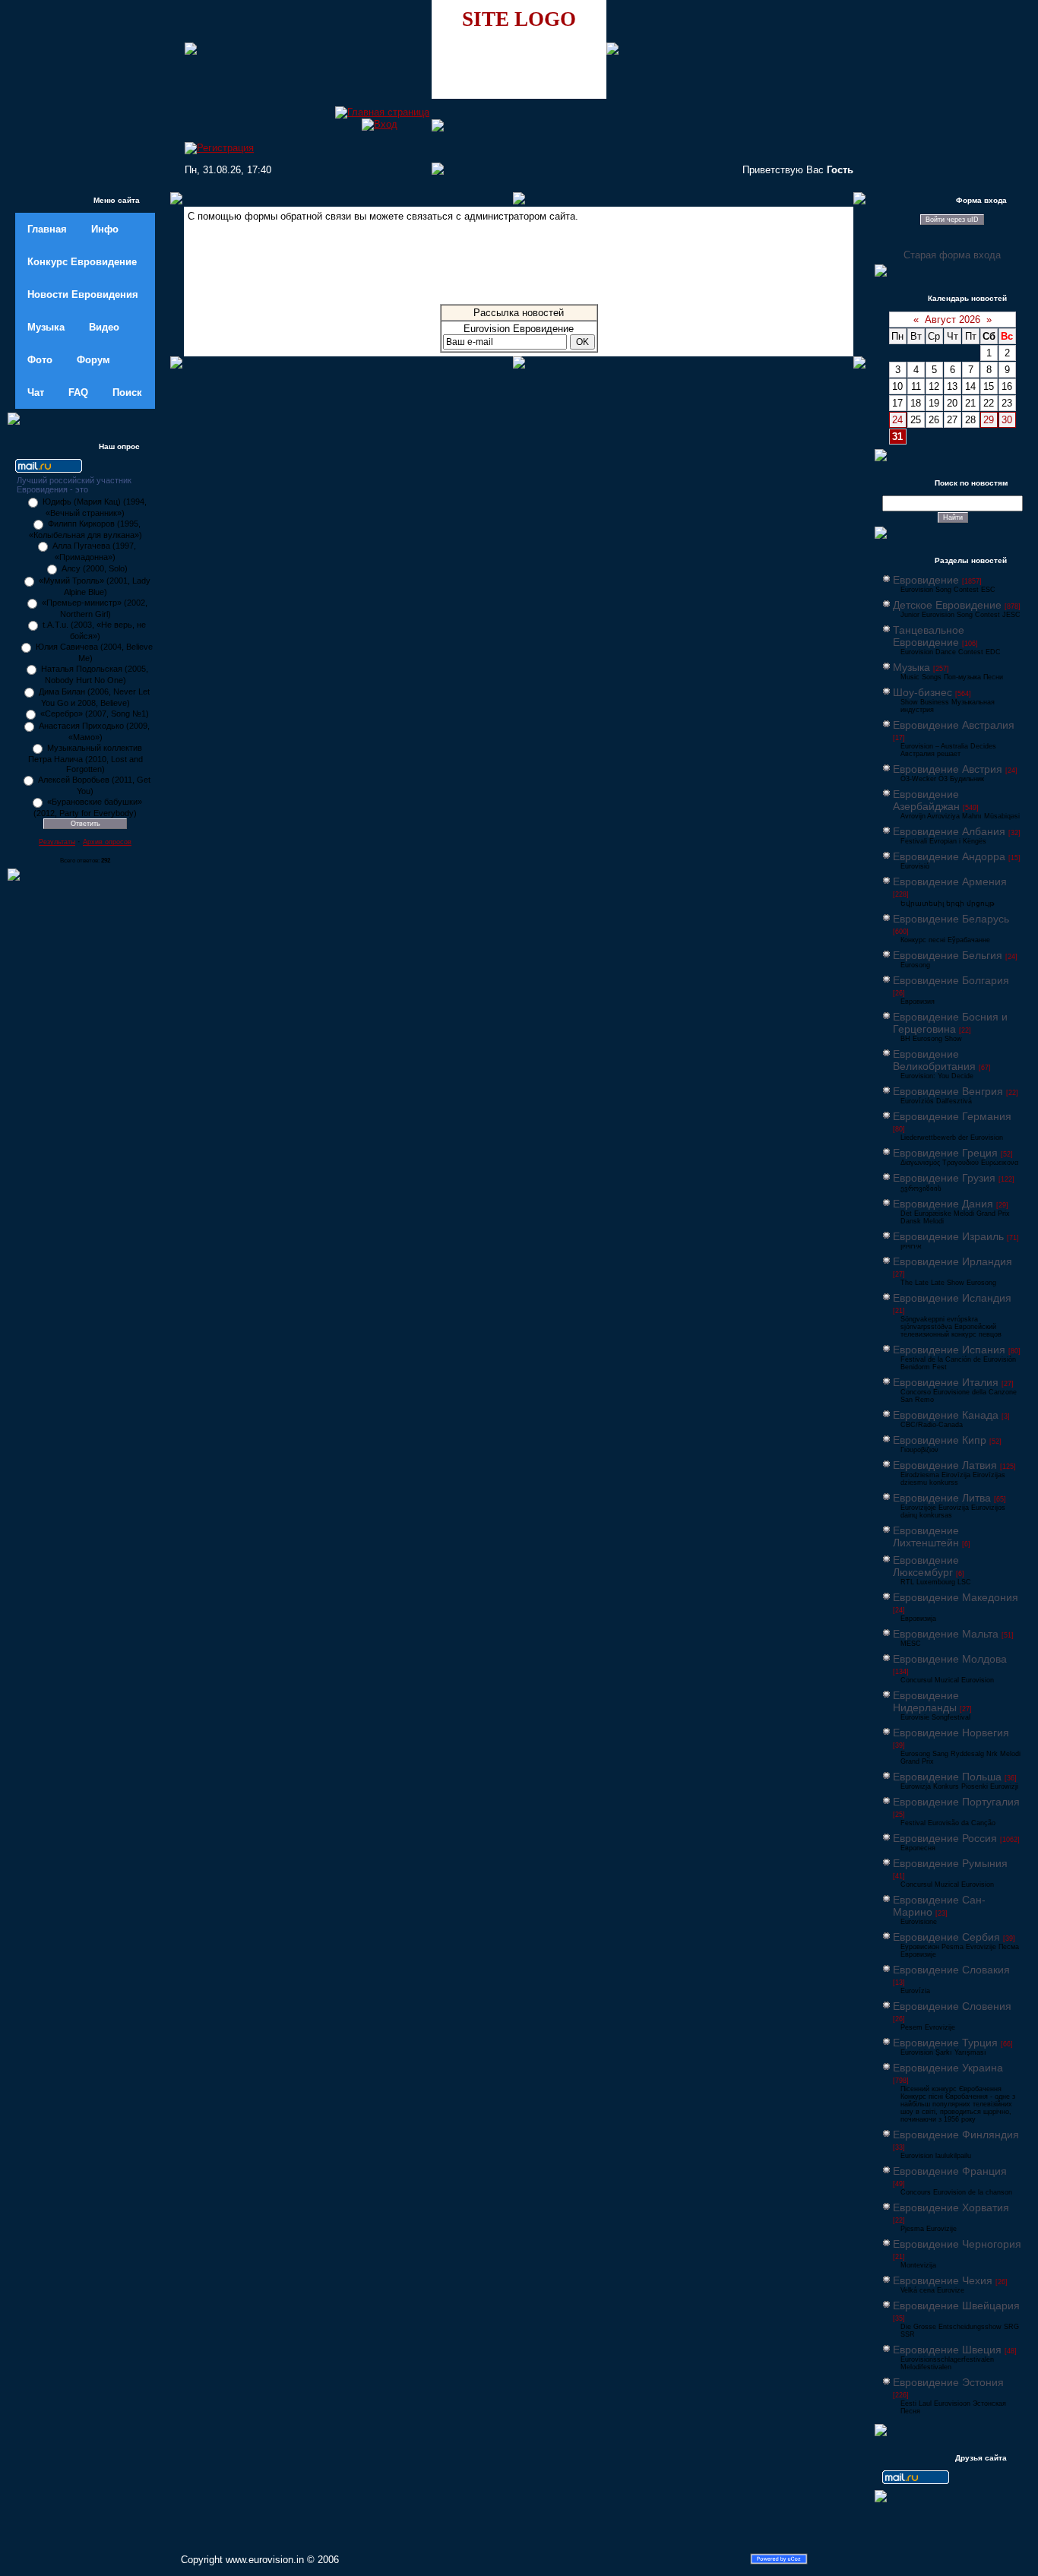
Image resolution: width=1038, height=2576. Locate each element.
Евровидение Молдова (950, 1659)
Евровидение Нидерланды (926, 1701)
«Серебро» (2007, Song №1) (95, 714)
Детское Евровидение (947, 605)
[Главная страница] (382, 112)
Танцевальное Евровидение (929, 636)
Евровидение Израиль (948, 1236)
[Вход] (380, 124)
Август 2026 (953, 320)
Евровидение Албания (949, 831)
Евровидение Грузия (944, 1178)
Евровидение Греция (945, 1153)
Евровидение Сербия (946, 1937)
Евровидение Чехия (943, 2280)
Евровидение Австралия (954, 725)
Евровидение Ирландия (953, 1261)
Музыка (911, 667)
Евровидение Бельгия (948, 955)
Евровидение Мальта (946, 1634)
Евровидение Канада (946, 1415)
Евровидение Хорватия (951, 2207)
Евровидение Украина (948, 2068)
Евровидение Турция (945, 2043)
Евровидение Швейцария (956, 2305)
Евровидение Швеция (947, 2350)
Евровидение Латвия (945, 1465)
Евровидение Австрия (948, 769)
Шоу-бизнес (922, 692)
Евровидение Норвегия (951, 1733)
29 (989, 420)
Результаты (57, 842)
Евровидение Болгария (951, 980)
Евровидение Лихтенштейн (926, 1536)
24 (897, 420)
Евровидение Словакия (951, 1970)
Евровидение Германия (952, 1116)
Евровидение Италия (946, 1382)
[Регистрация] (219, 148)
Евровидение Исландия (952, 1298)
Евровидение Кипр (940, 1440)
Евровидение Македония (956, 1597)
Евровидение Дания (943, 1204)
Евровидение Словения (952, 2006)
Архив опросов (107, 842)
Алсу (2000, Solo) (95, 568)
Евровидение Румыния (950, 1863)
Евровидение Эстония (948, 2382)
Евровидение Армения (950, 881)
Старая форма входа (952, 255)
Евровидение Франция (950, 2171)
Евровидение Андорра (949, 856)
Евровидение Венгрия (948, 1091)
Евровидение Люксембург (926, 1566)
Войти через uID (952, 220)
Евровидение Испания (949, 1350)
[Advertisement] (519, 267)
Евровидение (926, 580)
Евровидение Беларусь (951, 919)
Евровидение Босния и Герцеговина (950, 1023)
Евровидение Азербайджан (926, 800)
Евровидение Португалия (956, 1802)
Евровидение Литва (942, 1498)
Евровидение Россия (945, 1838)
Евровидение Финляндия (956, 2135)
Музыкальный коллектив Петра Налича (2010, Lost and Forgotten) (85, 758)
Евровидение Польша (947, 1777)
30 (1007, 420)
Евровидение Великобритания (934, 1060)
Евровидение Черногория (957, 2244)
